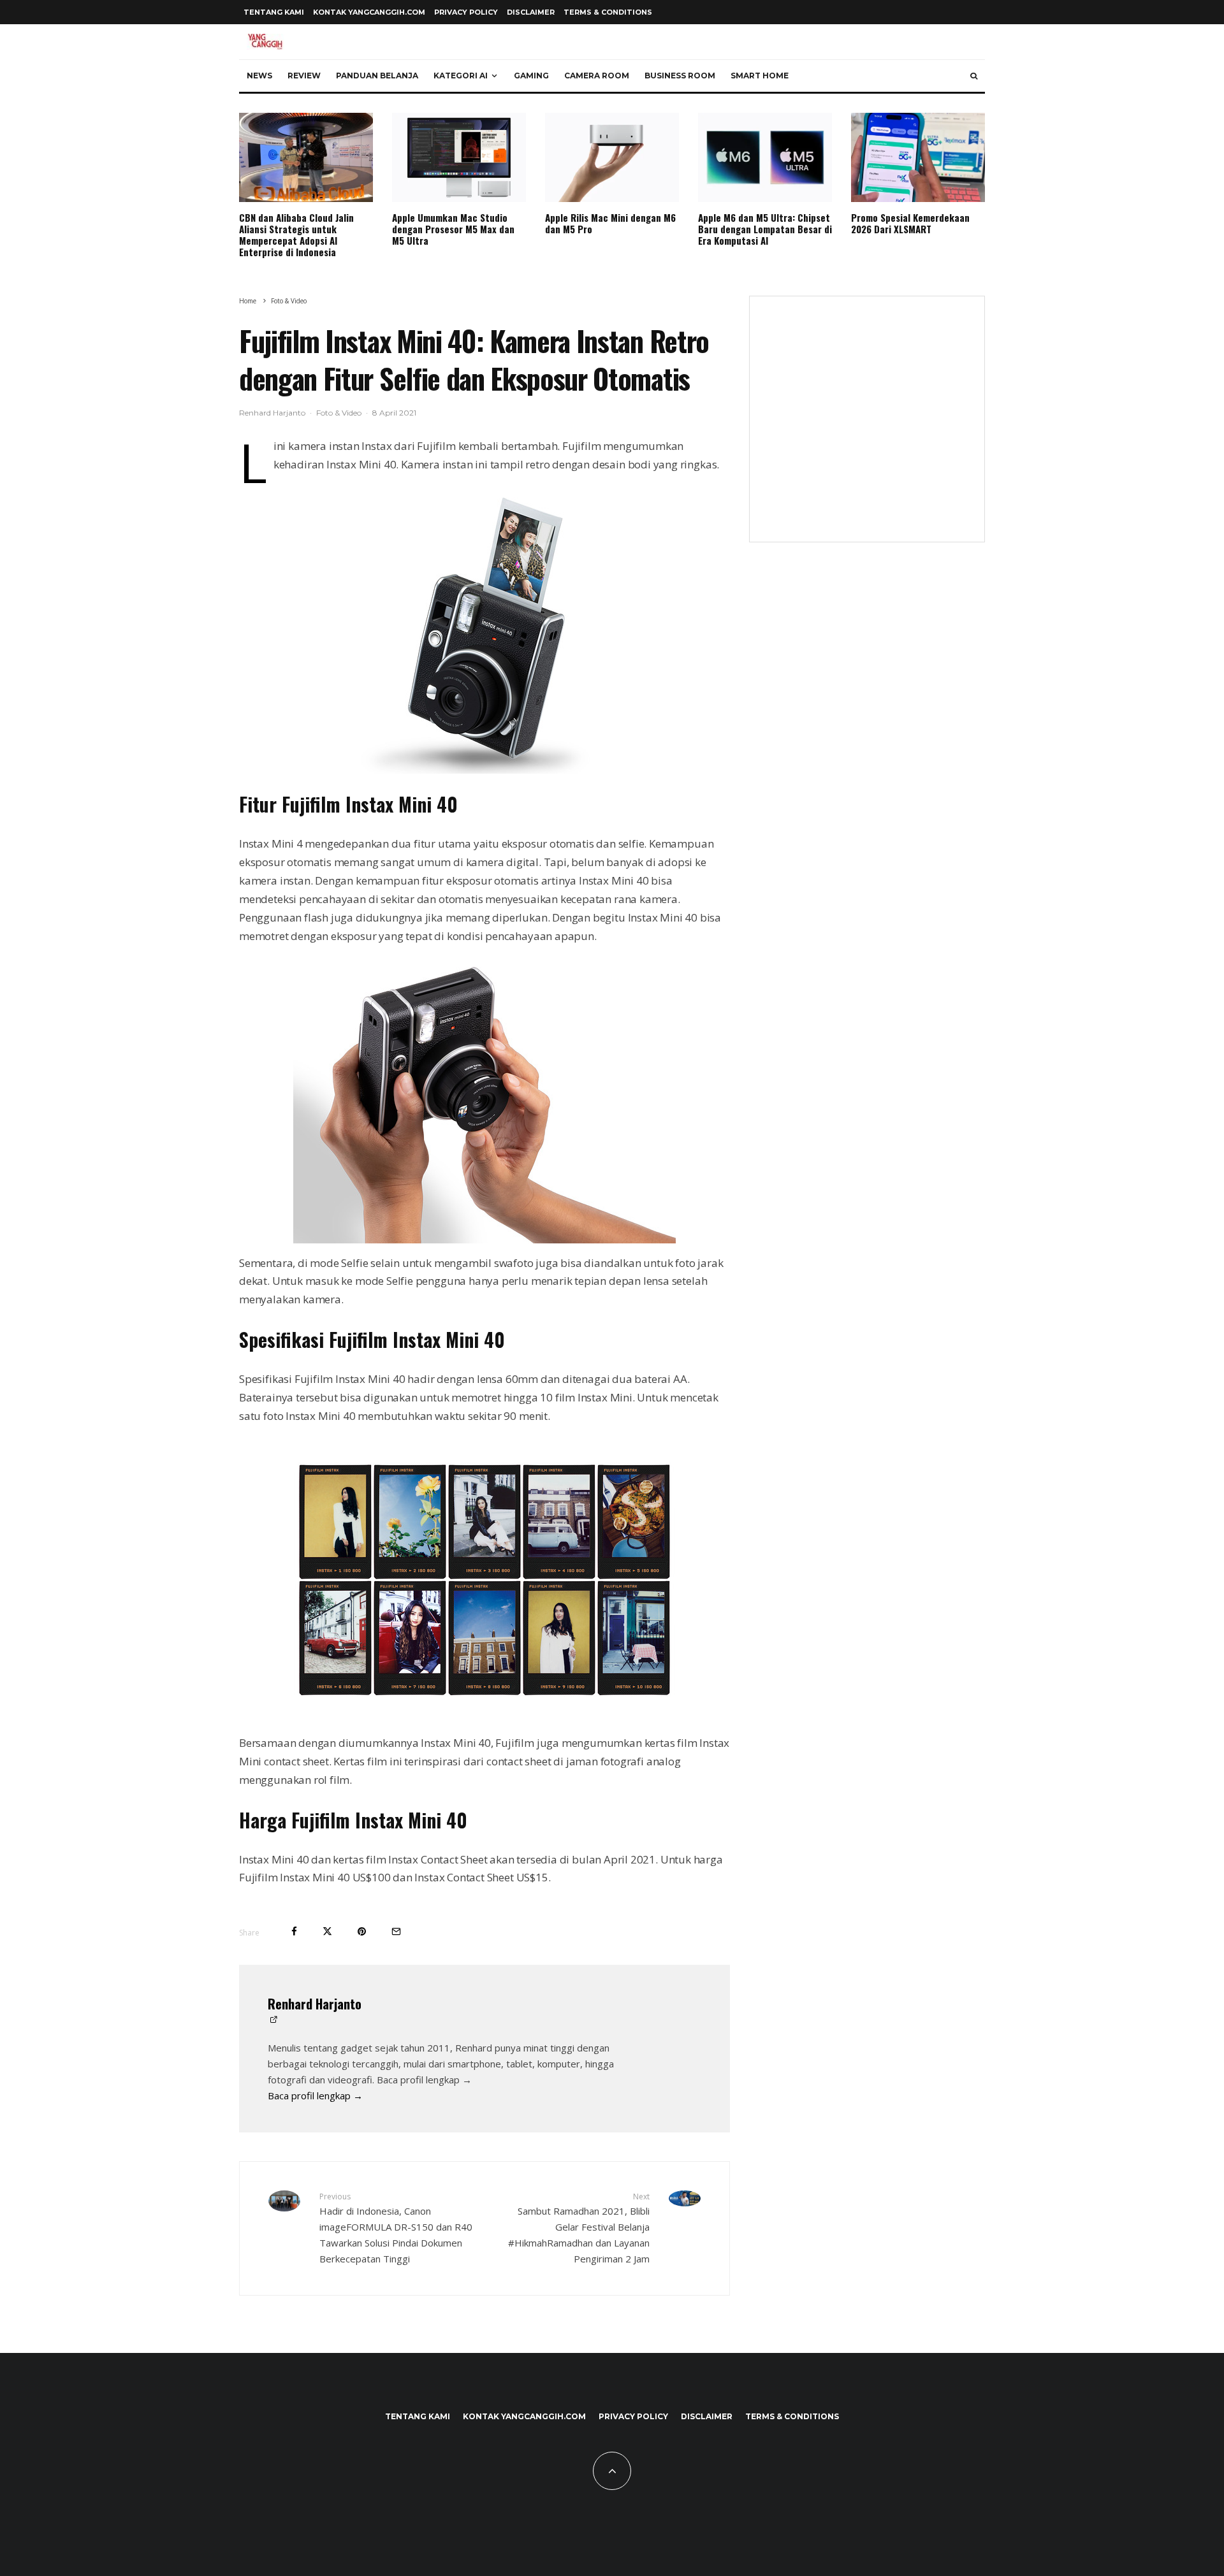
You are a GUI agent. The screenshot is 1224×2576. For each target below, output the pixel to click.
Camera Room (597, 76)
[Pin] (362, 1931)
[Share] (294, 1931)
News (259, 76)
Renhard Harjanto (272, 413)
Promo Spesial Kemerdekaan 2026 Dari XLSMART (910, 223)
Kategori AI (461, 76)
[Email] (396, 1931)
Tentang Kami (274, 12)
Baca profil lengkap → (315, 2095)
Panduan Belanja (377, 76)
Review (304, 76)
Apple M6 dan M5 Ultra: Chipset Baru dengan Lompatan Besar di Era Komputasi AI (765, 229)
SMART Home (760, 76)
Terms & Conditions (608, 12)
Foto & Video (339, 413)
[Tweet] (327, 1931)
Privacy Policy (466, 12)
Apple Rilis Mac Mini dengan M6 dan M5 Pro (610, 223)
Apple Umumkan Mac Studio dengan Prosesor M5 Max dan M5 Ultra (453, 229)
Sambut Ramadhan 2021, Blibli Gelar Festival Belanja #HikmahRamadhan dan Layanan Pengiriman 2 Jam (579, 2228)
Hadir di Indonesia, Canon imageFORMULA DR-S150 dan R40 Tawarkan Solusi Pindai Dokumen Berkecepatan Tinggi (396, 2228)
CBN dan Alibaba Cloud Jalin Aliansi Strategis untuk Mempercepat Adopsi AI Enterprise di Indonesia (296, 235)
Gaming (531, 76)
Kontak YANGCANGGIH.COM (369, 12)
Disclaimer (531, 12)
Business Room (680, 76)
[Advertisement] (867, 427)
